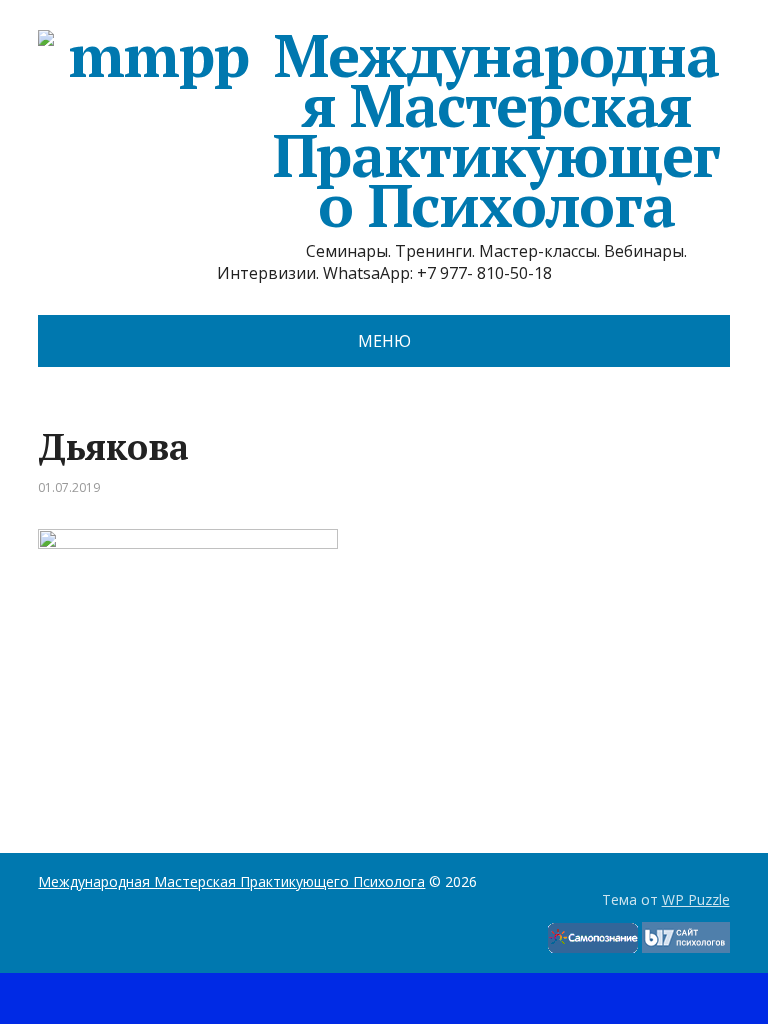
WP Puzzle (696, 899)
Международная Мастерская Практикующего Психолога (497, 130)
